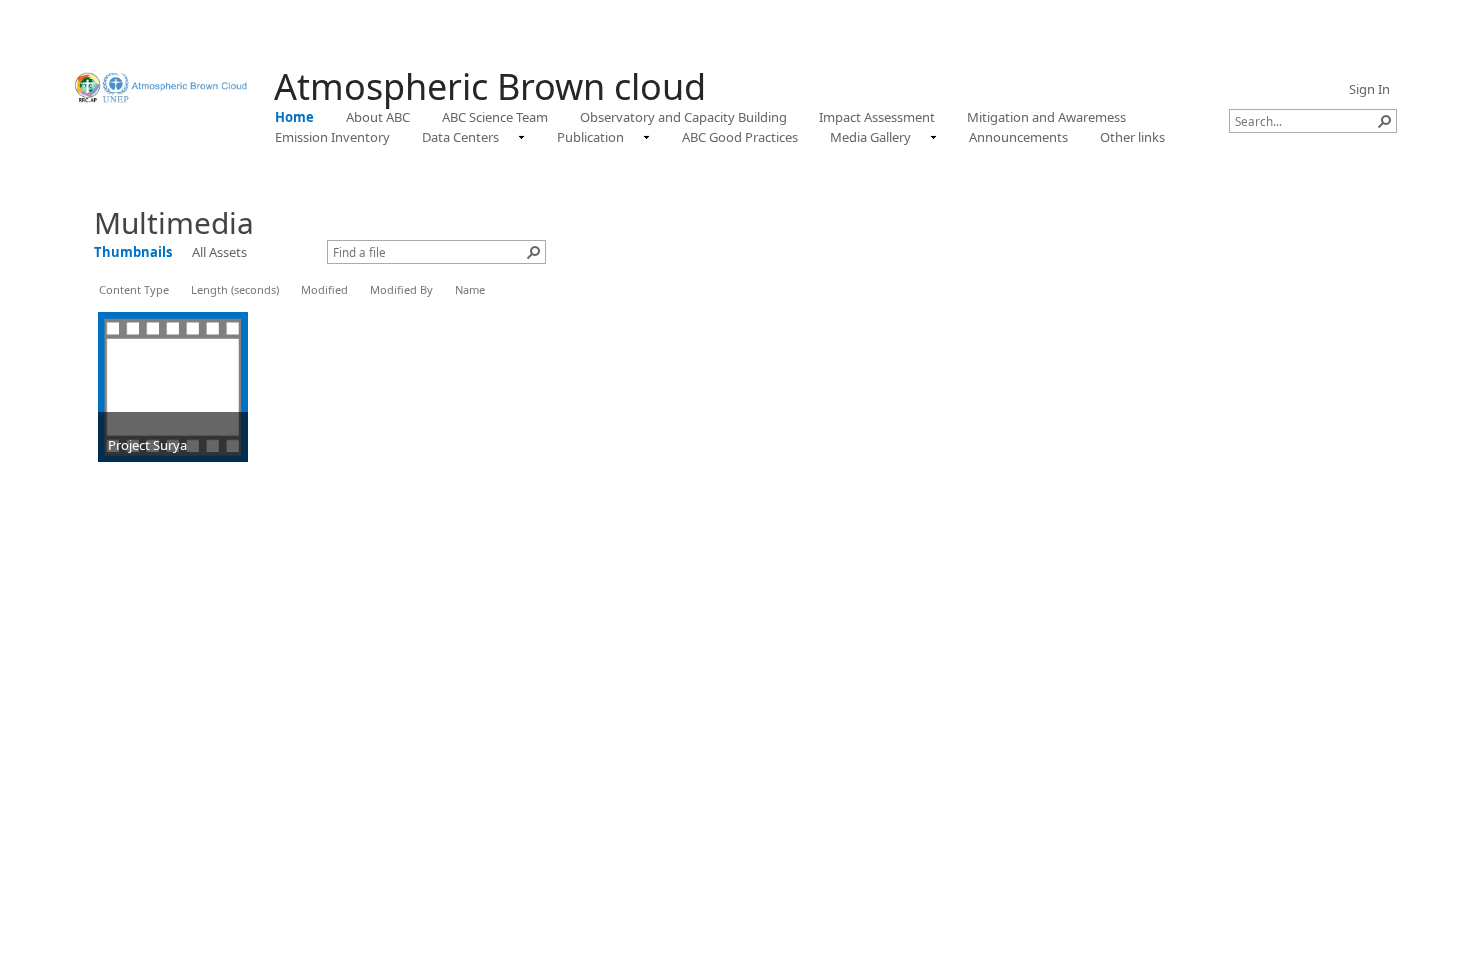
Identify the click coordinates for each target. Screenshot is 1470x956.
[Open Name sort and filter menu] (462, 304)
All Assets (219, 252)
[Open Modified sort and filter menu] (308, 304)
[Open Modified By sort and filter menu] (377, 304)
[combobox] (1305, 121)
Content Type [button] (134, 289)
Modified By (401, 289)
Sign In (1369, 89)
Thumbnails (133, 252)
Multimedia (174, 222)
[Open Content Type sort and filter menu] (106, 304)
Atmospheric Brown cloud (490, 86)
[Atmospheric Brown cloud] (164, 87)
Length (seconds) (235, 289)
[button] (1385, 121)
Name (470, 289)
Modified (324, 289)
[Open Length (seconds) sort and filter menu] (198, 304)
